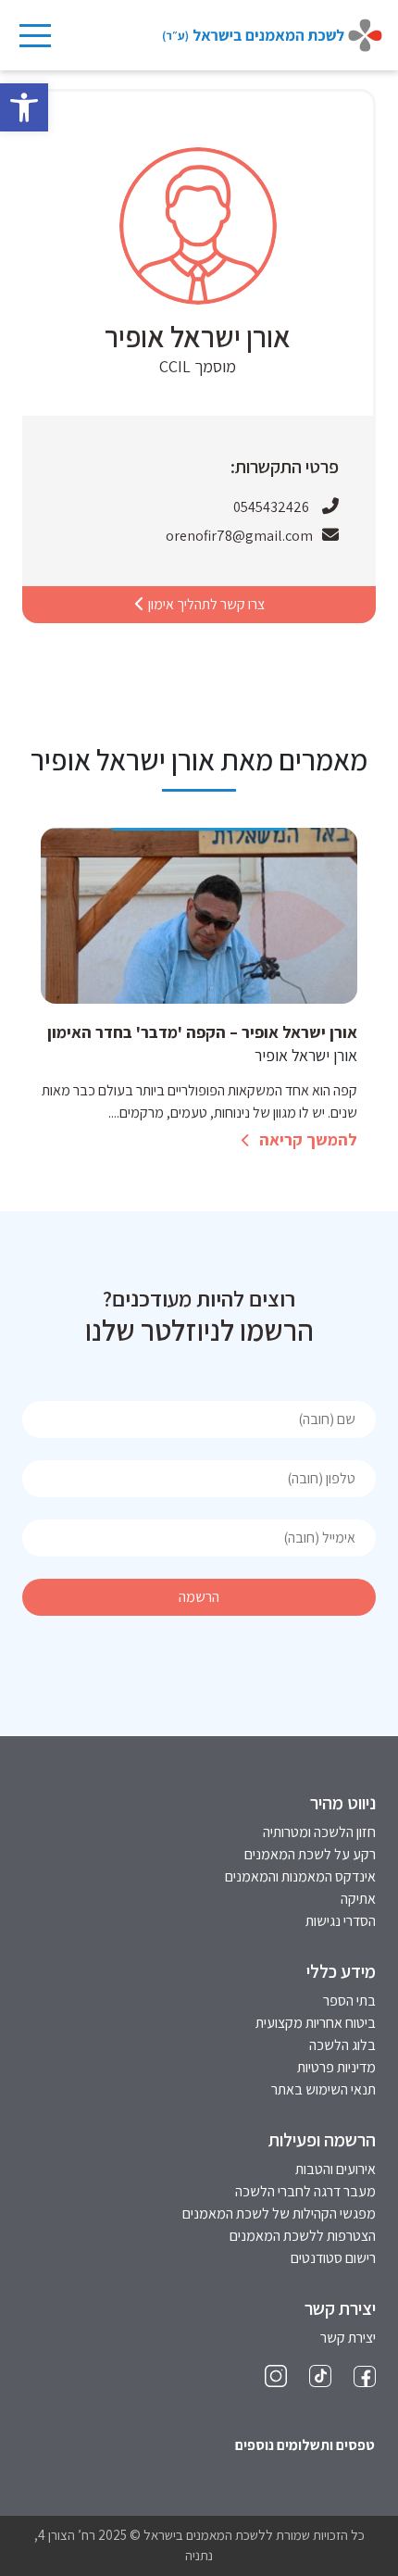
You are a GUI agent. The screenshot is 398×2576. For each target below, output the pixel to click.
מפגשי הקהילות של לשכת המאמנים (279, 2213)
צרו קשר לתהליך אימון (205, 604)
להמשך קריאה (306, 1139)
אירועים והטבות (336, 2169)
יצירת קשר (348, 2338)
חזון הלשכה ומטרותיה (319, 1832)
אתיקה (358, 1899)
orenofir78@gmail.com (239, 536)
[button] (24, 107)
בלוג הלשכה (342, 2045)
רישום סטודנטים (333, 2258)
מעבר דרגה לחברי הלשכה (305, 2191)
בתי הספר (349, 2001)
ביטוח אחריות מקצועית (316, 2023)
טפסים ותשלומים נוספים (305, 2445)
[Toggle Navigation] (34, 35)
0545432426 (271, 507)
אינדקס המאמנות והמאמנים (300, 1876)
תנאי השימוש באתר (323, 2089)
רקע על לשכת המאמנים (310, 1854)
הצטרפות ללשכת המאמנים (303, 2236)
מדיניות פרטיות (336, 2067)
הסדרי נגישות (341, 1921)
